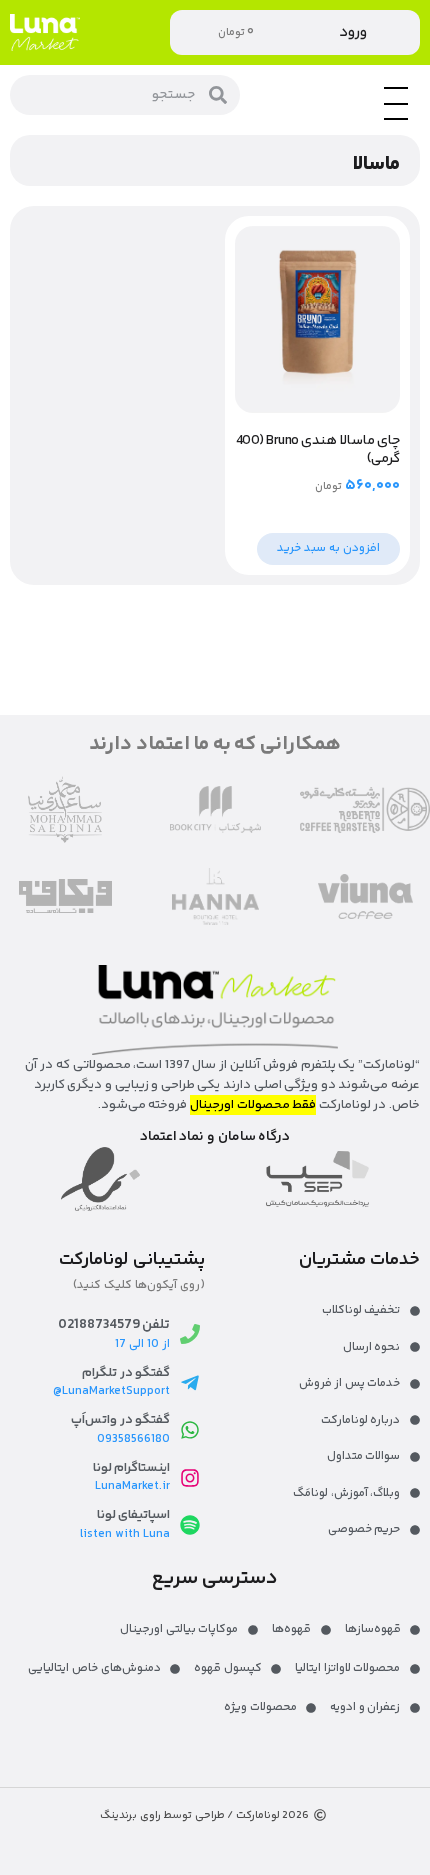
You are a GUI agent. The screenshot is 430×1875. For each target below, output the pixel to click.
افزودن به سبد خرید (328, 548)
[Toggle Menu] (396, 119)
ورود (353, 32)
